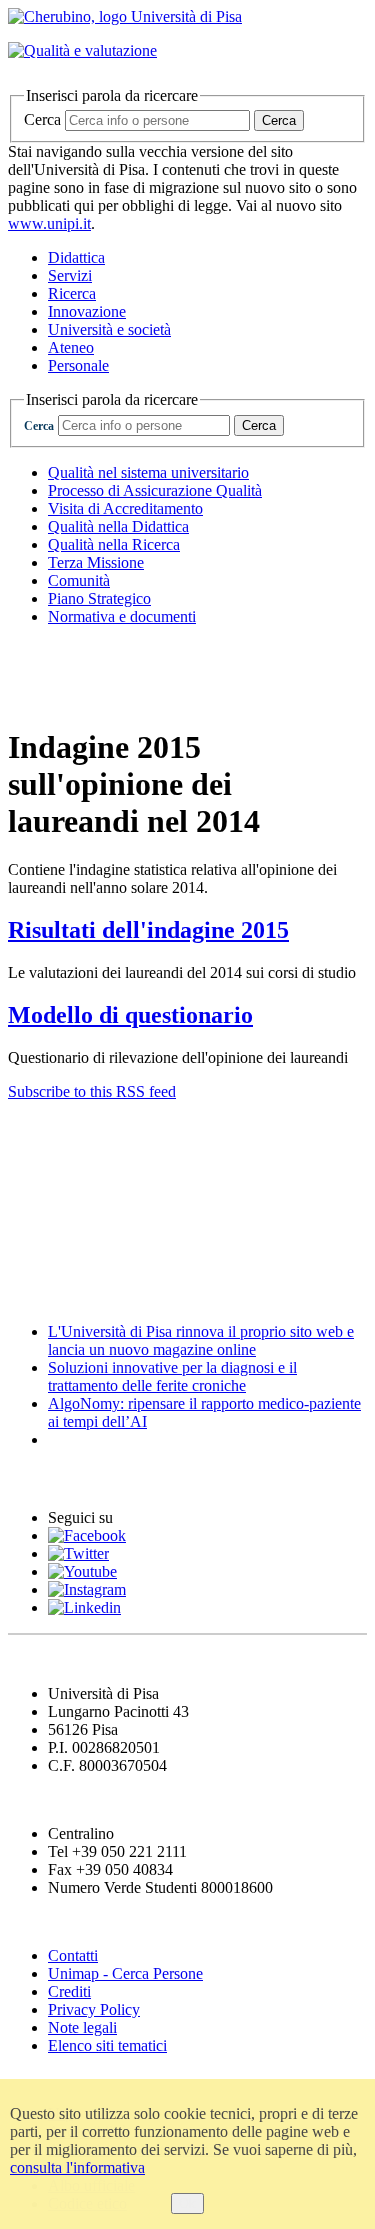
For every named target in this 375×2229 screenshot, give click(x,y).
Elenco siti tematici (107, 2045)
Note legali (82, 2027)
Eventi (34, 1478)
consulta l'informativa (77, 2167)
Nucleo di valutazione (96, 695)
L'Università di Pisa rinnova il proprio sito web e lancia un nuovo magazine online (201, 1340)
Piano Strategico (99, 598)
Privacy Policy (94, 2009)
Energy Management (94, 1211)
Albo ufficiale (62, 1130)
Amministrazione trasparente (127, 1252)
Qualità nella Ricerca (114, 544)
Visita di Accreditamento (125, 508)
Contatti (73, 1955)
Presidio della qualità (94, 655)
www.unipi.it (49, 223)
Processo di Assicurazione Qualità (155, 490)
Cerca (42, 119)
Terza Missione (96, 562)
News (29, 1292)
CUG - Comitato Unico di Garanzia (154, 1170)
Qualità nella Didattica (118, 526)
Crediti (69, 1991)
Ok (187, 2203)
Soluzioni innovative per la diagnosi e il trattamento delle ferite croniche (172, 1376)
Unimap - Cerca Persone (125, 1973)
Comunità (79, 580)
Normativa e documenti (122, 616)
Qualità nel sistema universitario (148, 472)
